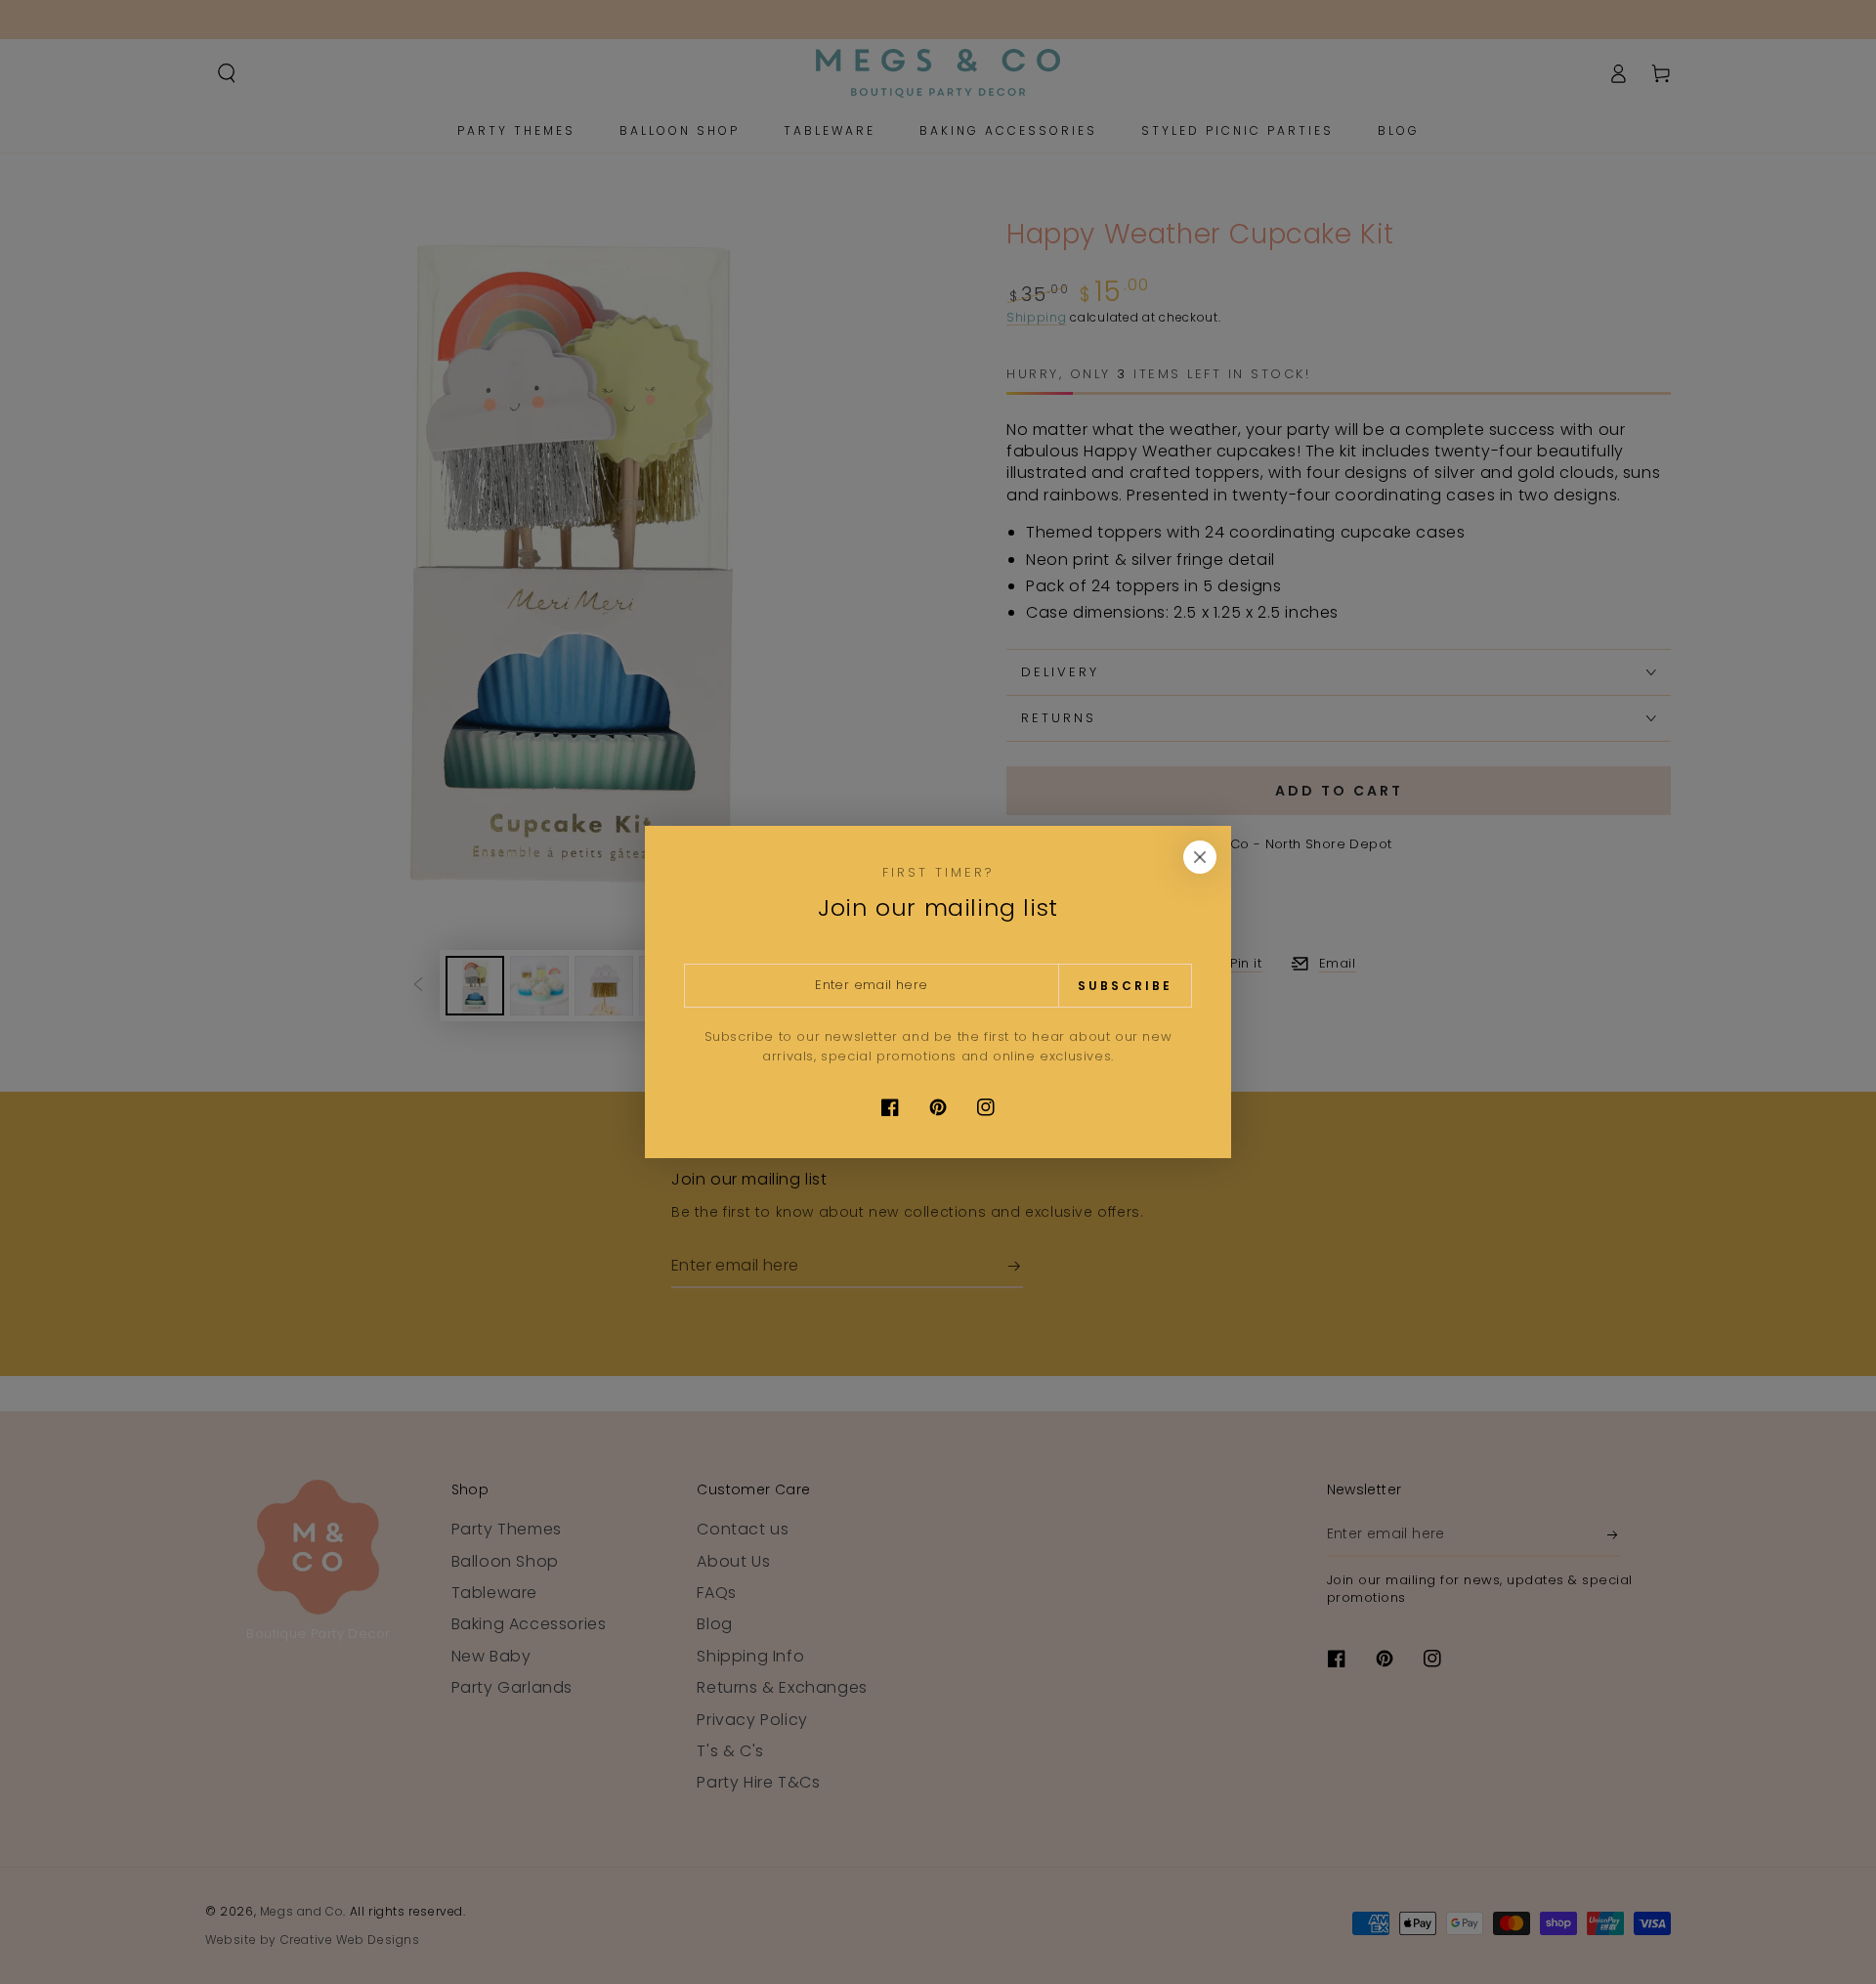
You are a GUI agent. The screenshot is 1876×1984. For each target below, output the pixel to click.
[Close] (1200, 857)
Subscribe (1125, 986)
